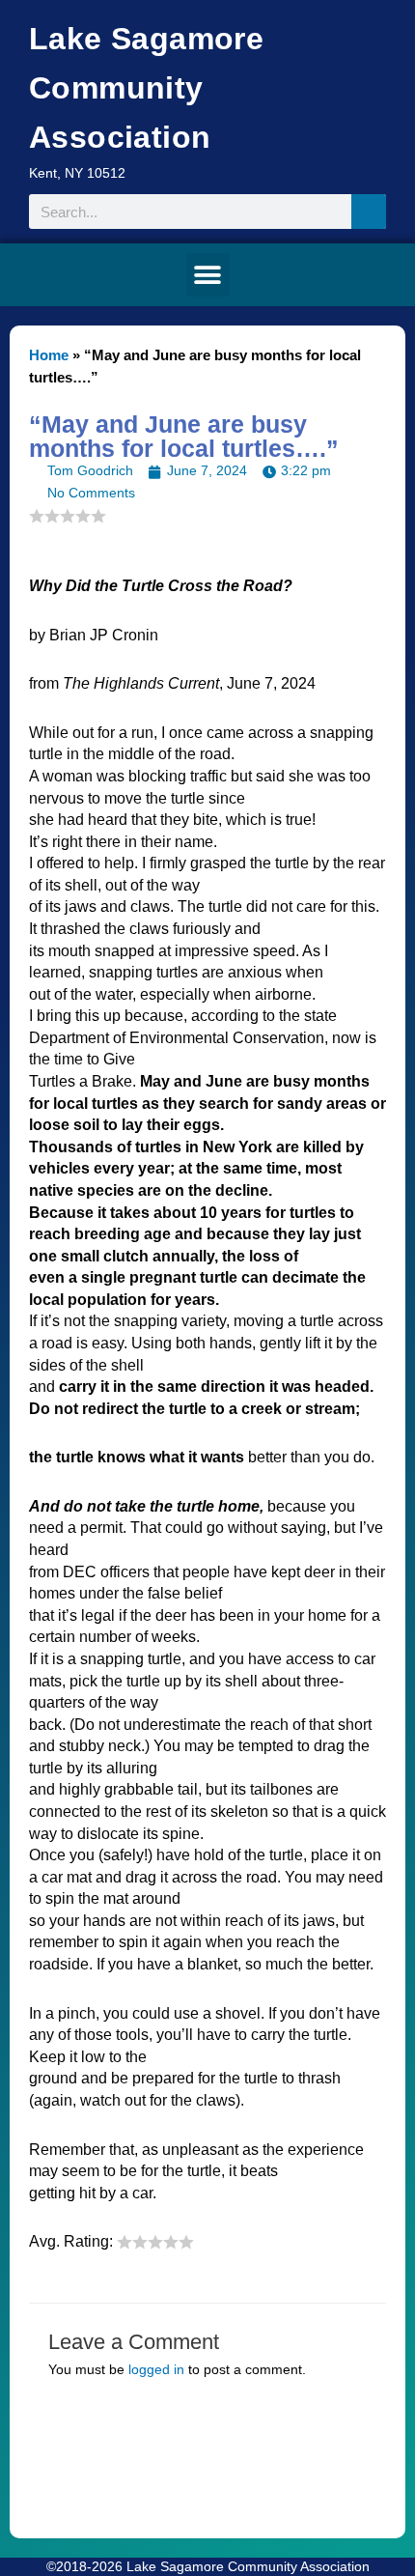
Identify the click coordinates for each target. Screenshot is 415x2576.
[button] (208, 275)
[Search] (369, 212)
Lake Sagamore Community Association (146, 88)
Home (49, 355)
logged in (156, 2370)
